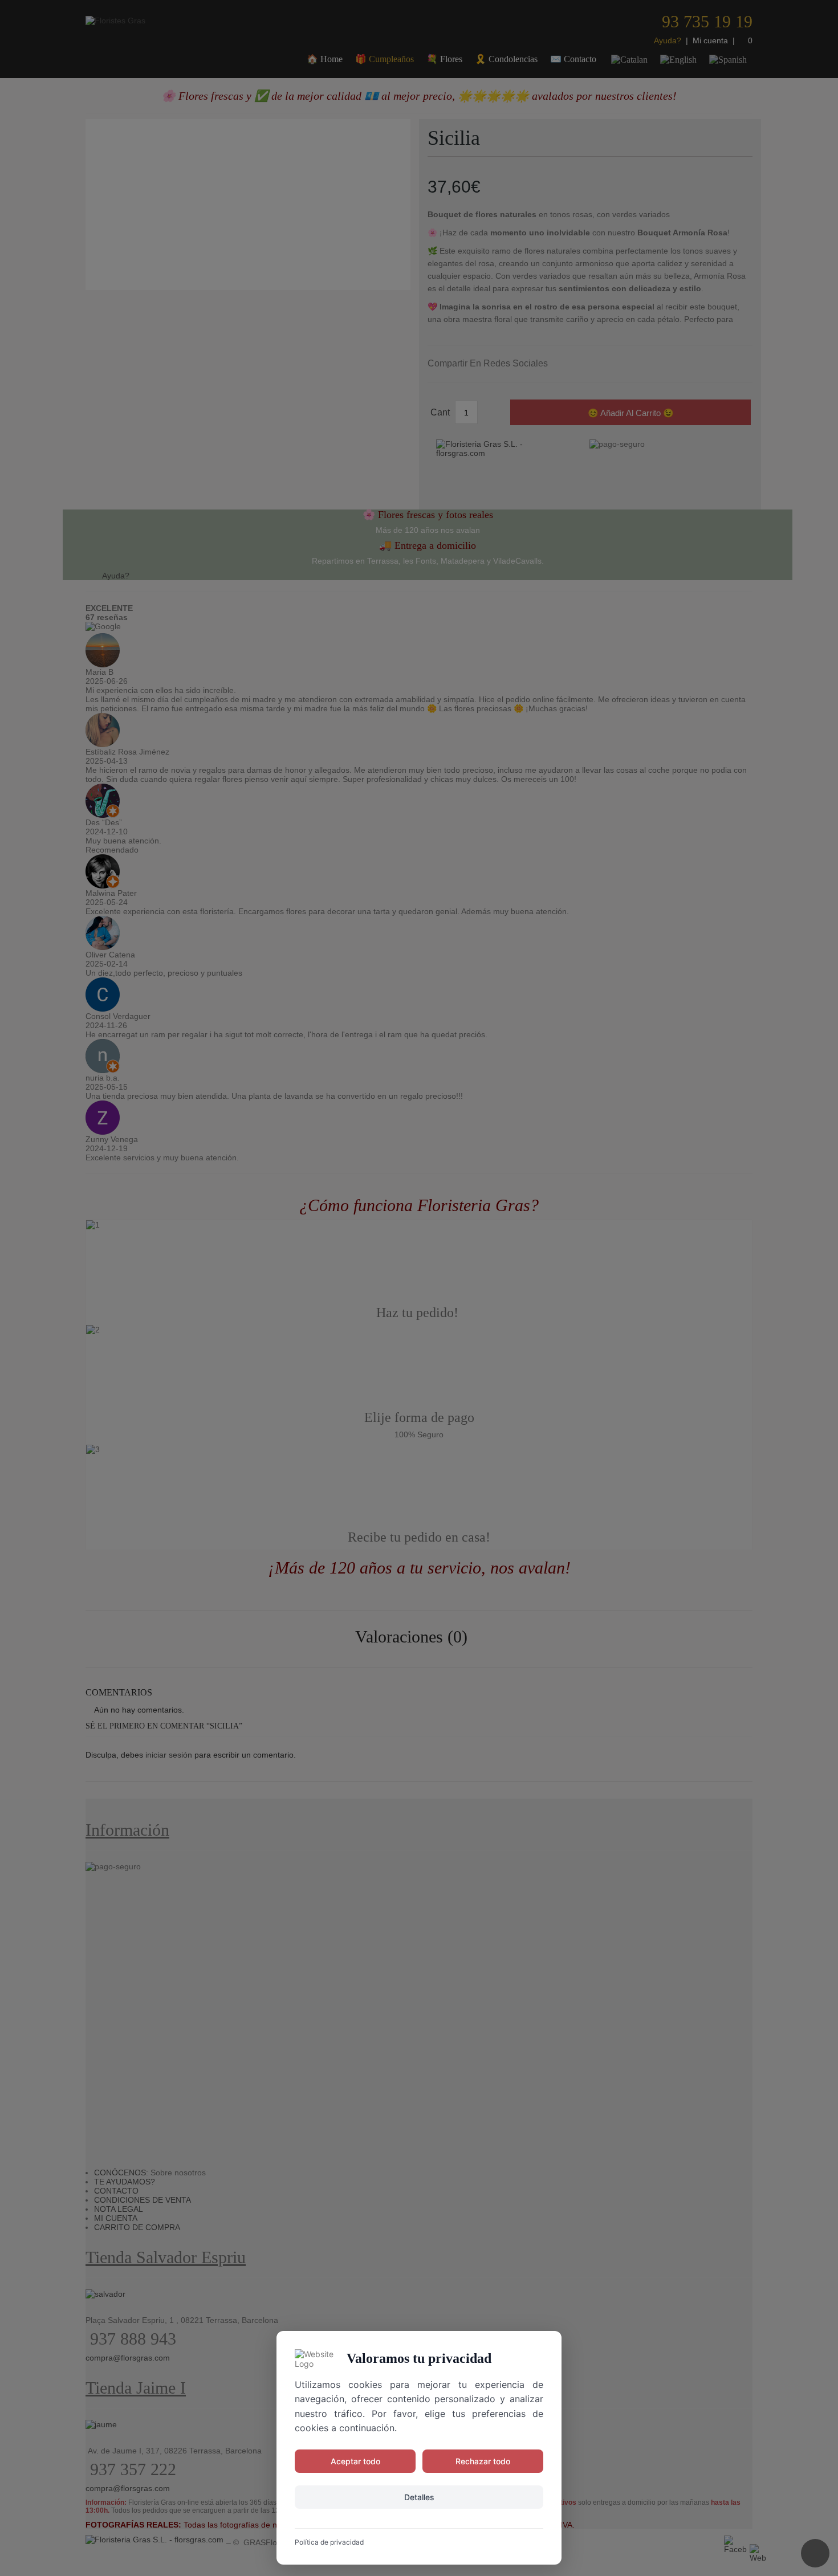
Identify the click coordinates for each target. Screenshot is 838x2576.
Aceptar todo (355, 2461)
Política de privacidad (329, 2542)
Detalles (419, 2497)
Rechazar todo (483, 2461)
